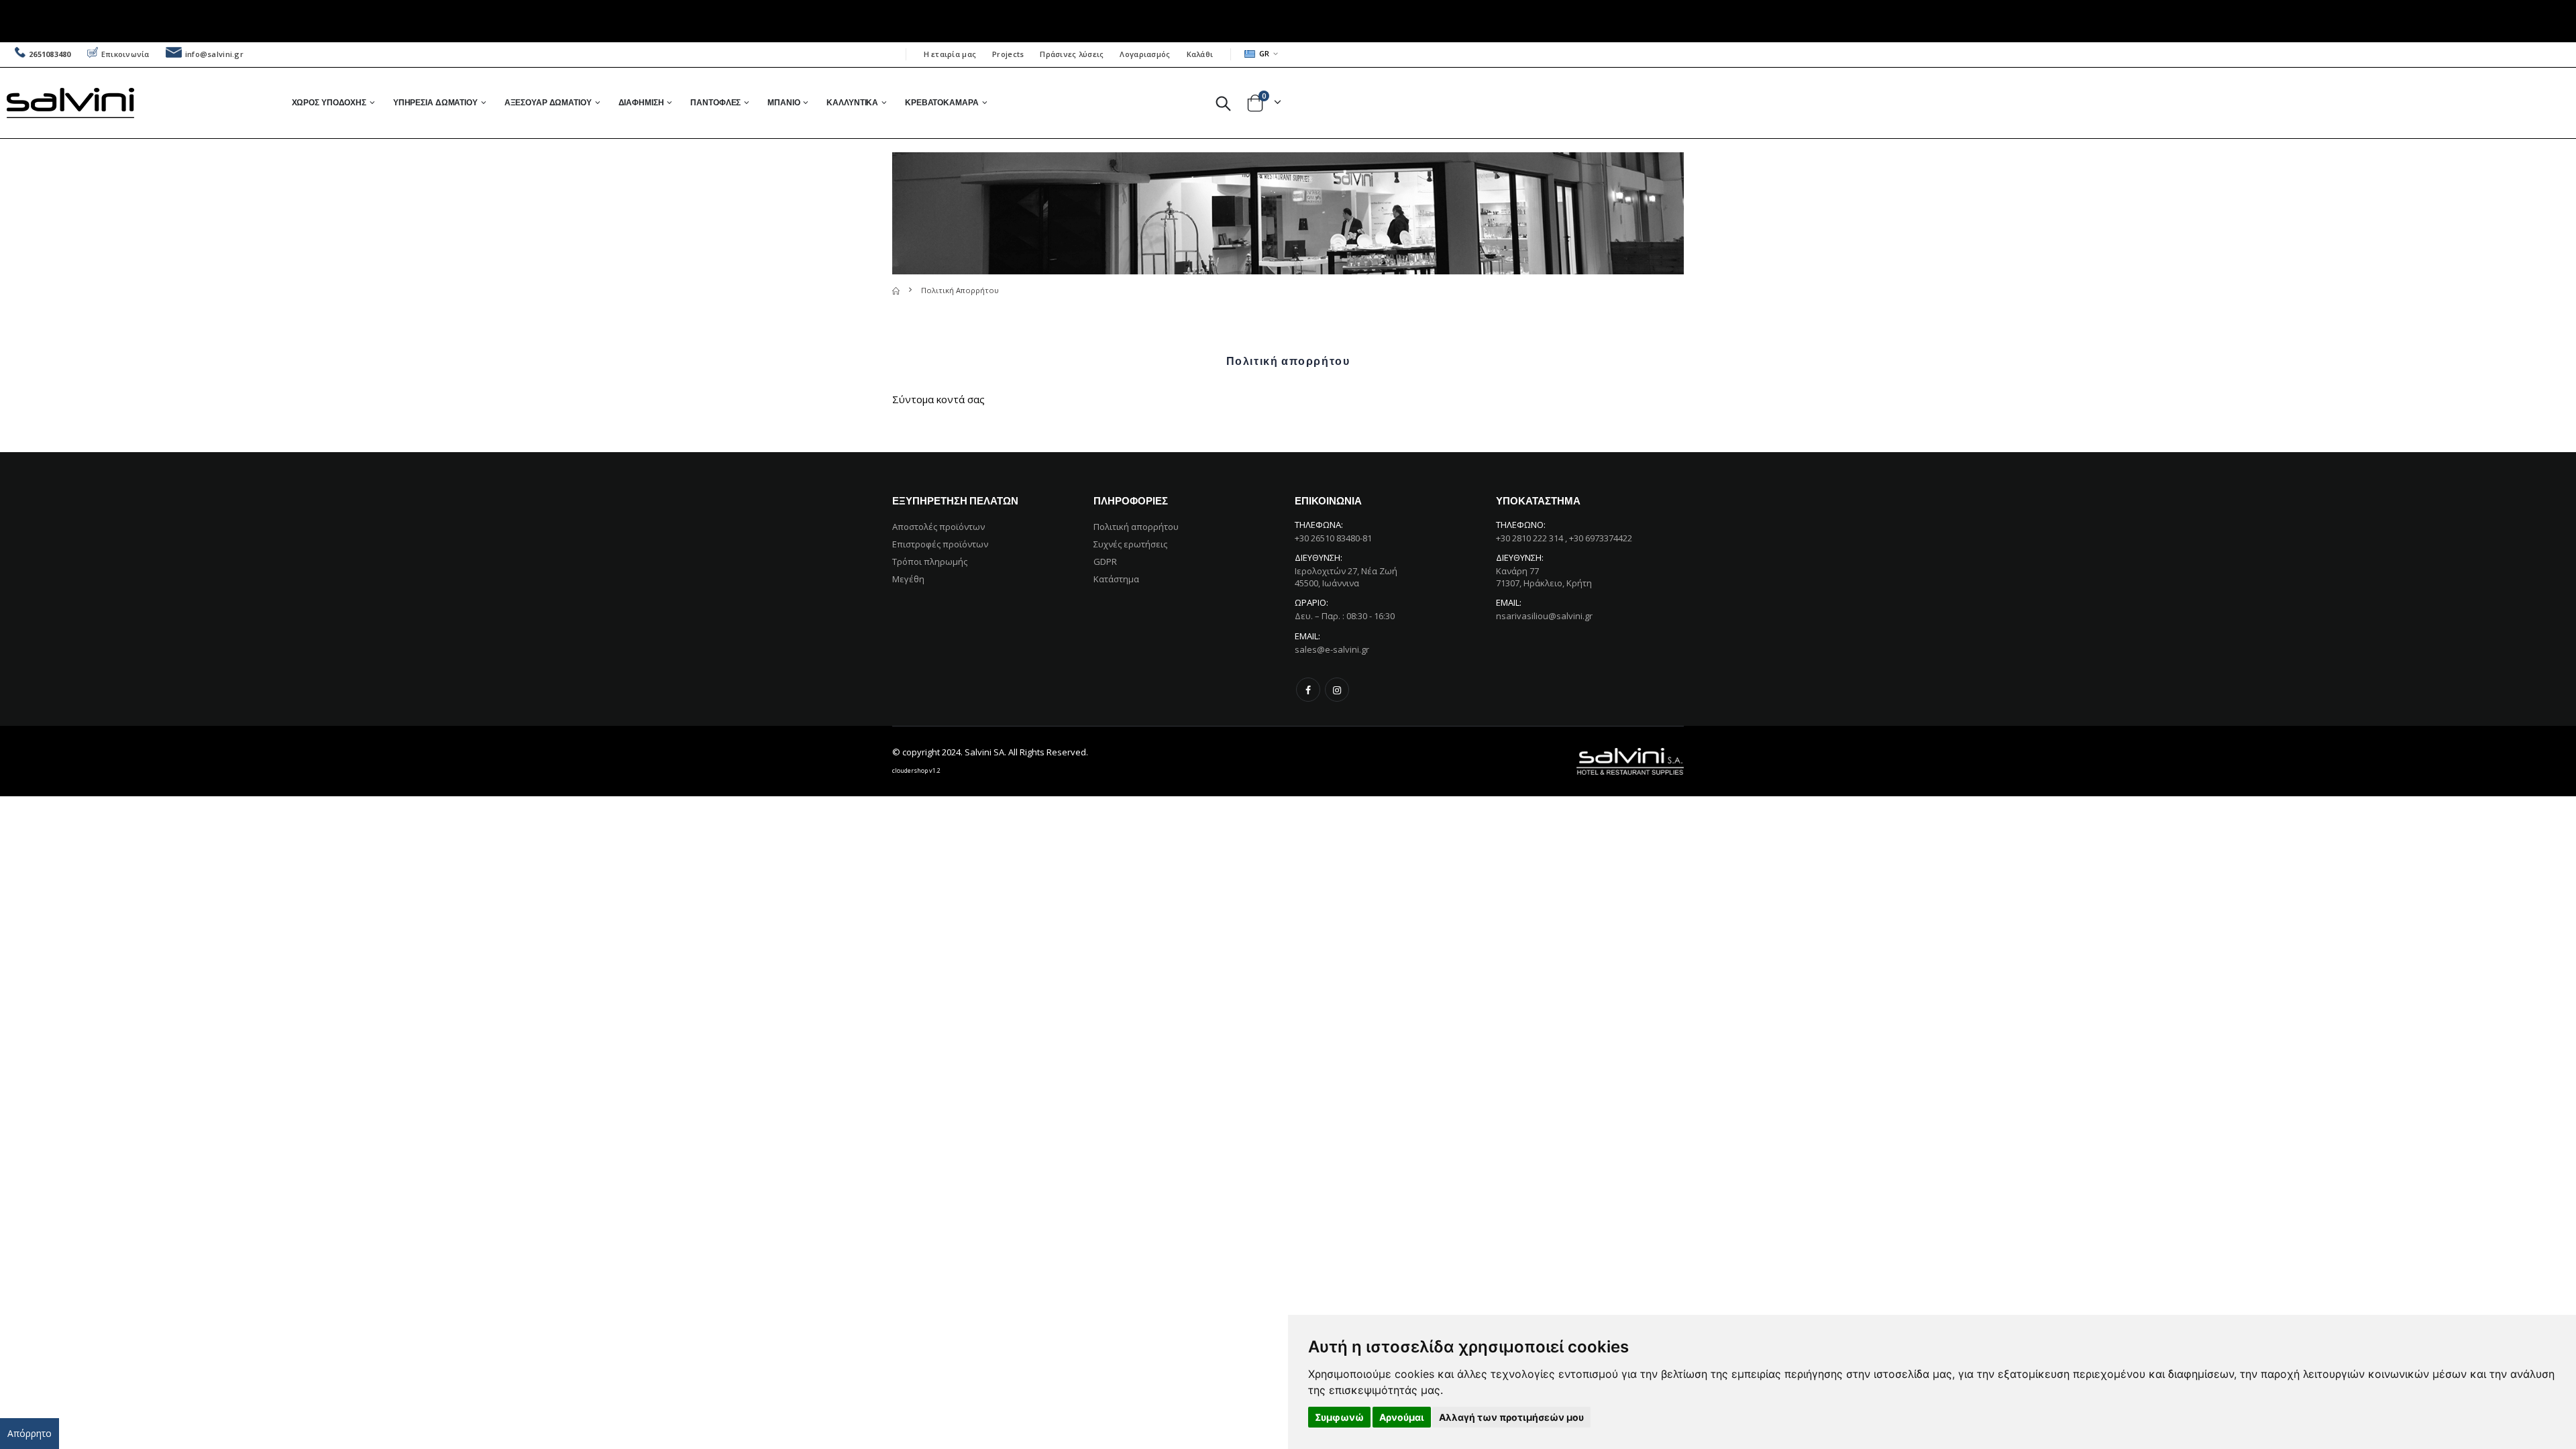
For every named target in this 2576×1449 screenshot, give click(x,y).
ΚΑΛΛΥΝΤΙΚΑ (852, 102)
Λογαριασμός (1145, 54)
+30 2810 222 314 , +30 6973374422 (1564, 538)
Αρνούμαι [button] (1402, 1417)
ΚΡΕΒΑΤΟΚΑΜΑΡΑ (942, 102)
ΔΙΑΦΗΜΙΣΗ (641, 102)
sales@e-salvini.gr (1332, 649)
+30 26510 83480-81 (1333, 538)
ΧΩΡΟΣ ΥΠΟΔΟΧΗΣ (329, 102)
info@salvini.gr (214, 54)
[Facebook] (1308, 690)
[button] (1223, 103)
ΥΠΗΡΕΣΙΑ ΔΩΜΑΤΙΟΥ (435, 102)
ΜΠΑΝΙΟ (784, 102)
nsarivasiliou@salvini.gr (1544, 616)
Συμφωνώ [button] (1339, 1417)
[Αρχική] (896, 290)
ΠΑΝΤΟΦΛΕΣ (715, 102)
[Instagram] (1337, 690)
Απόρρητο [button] (30, 1433)
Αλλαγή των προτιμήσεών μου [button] (1511, 1417)
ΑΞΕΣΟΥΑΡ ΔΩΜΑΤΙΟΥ (548, 102)
